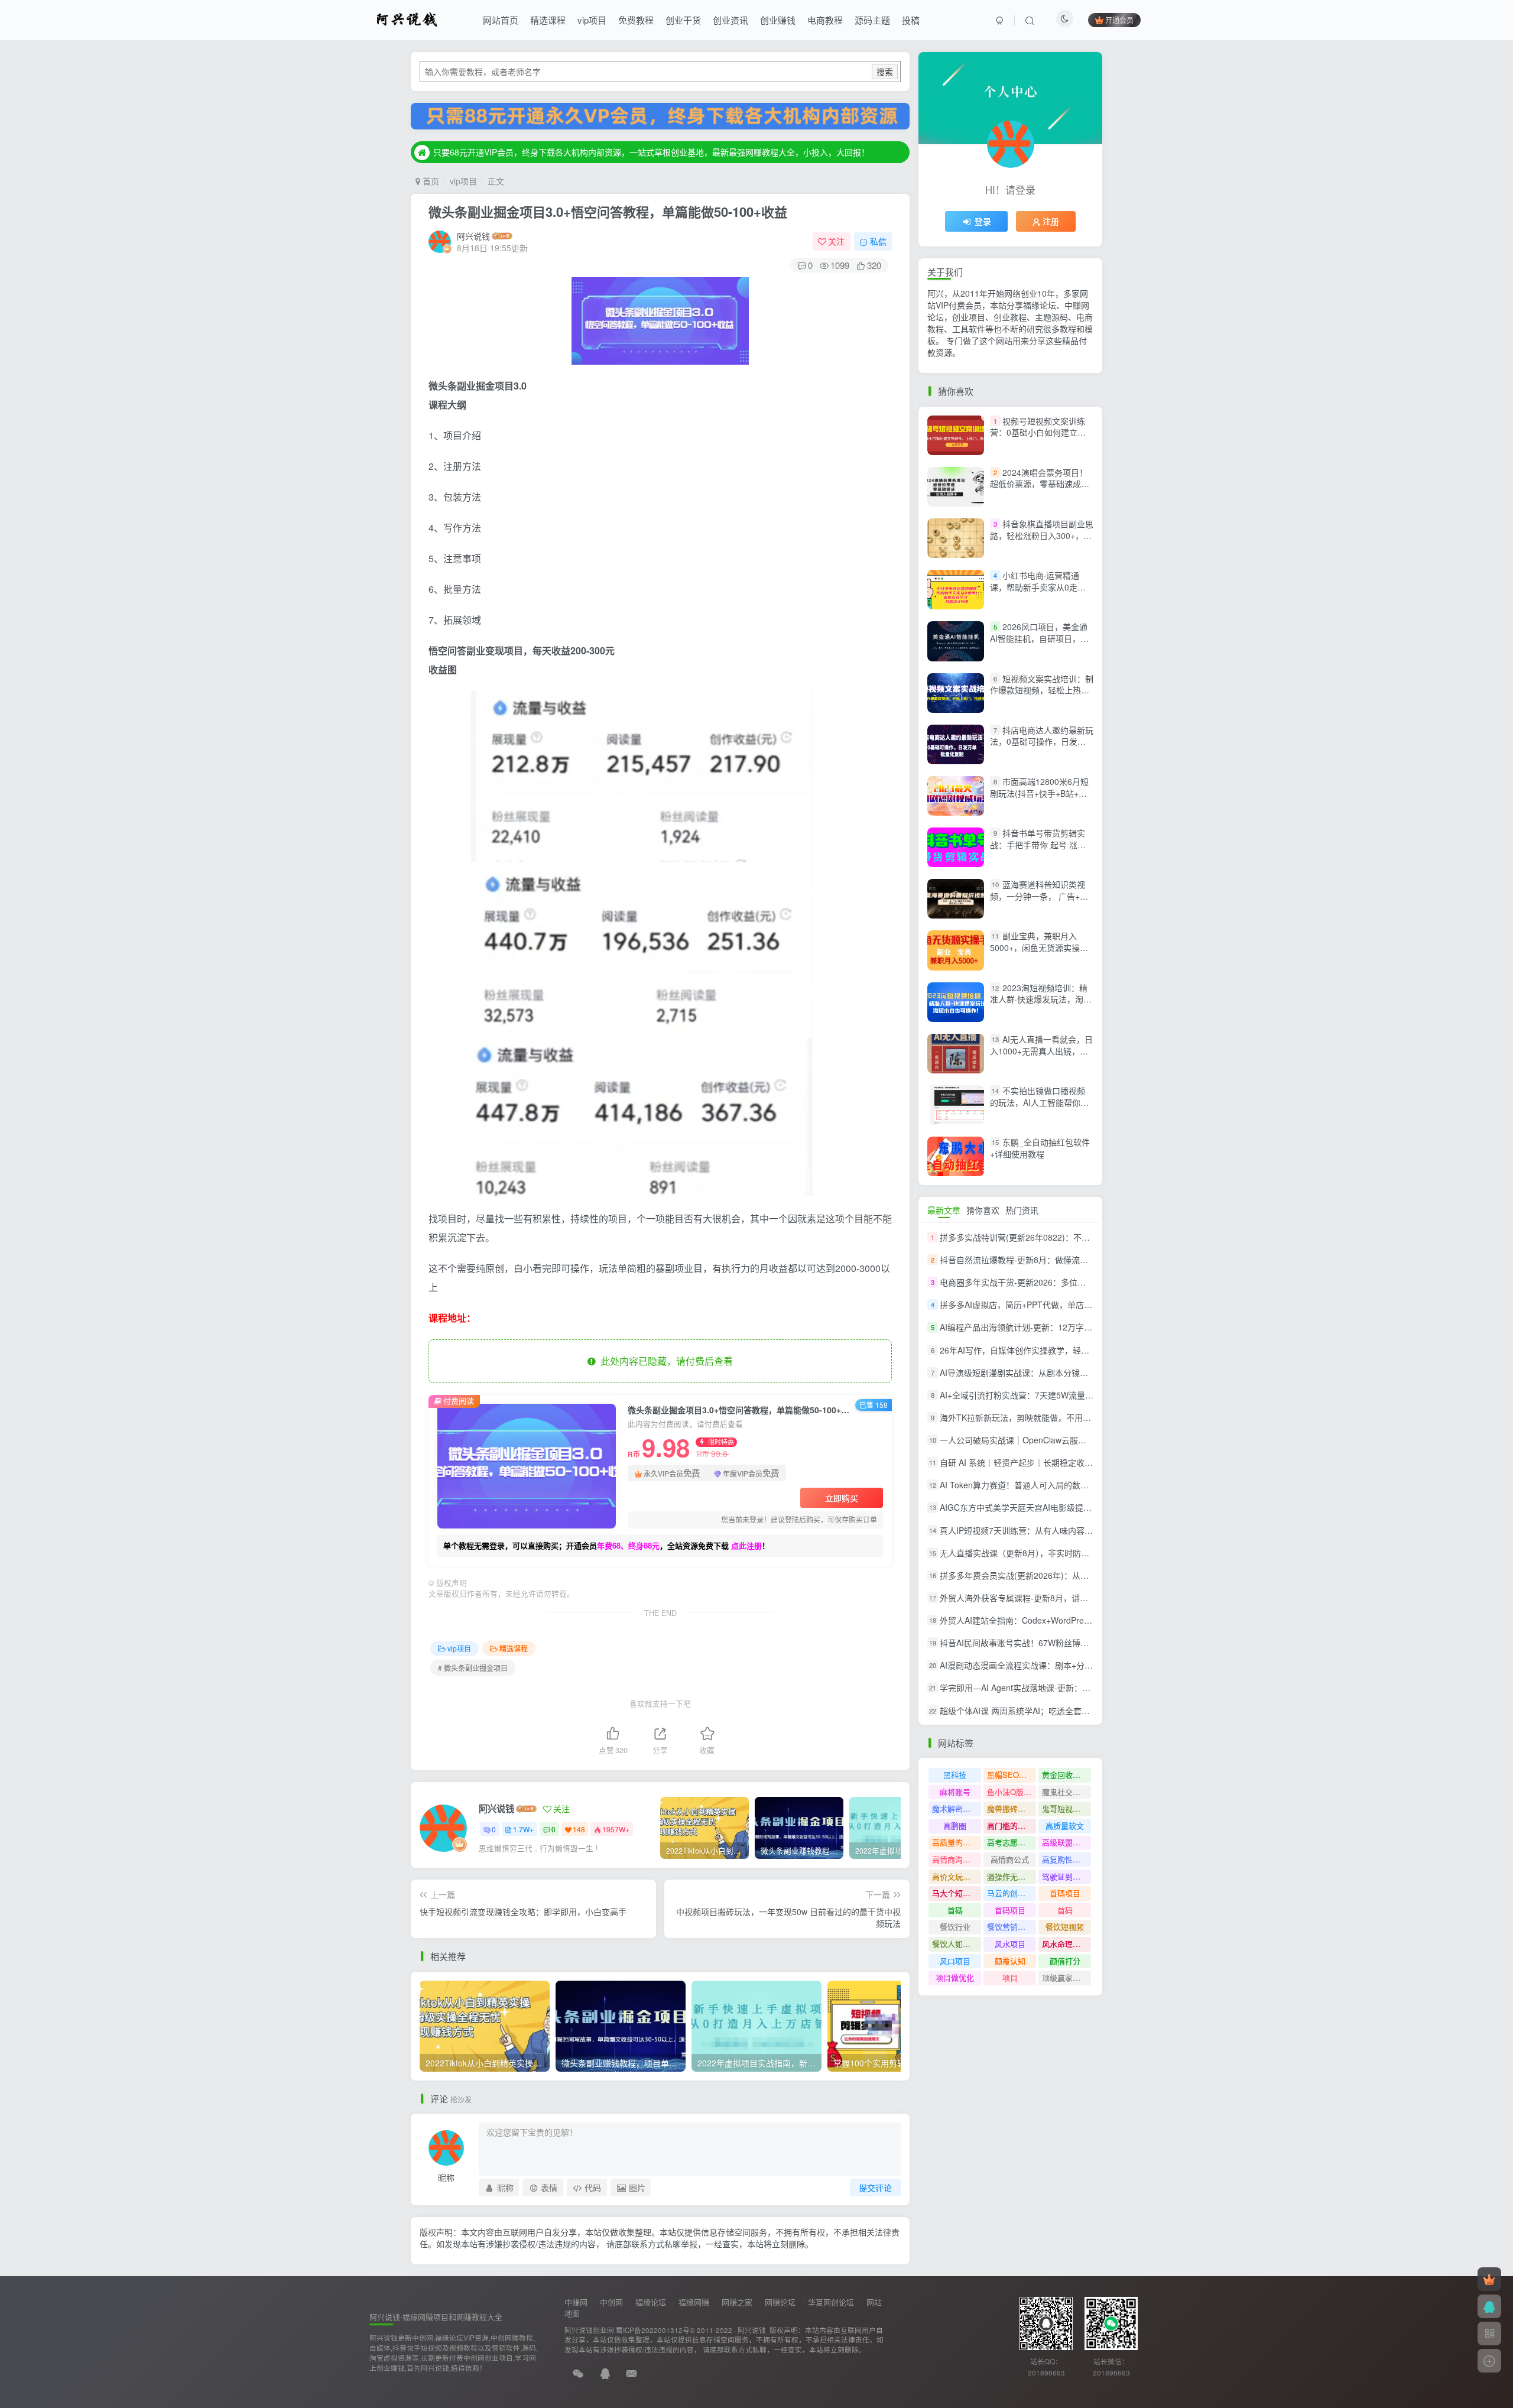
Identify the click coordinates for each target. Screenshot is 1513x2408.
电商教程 (825, 20)
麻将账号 (955, 1792)
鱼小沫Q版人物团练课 (1012, 1792)
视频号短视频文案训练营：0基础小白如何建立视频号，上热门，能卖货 (1038, 432)
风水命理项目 (1065, 1944)
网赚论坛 (780, 2302)
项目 (1010, 1977)
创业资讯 (730, 20)
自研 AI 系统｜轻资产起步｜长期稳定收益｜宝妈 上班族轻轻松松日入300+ (1077, 1462)
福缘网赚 (694, 2302)
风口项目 (955, 1961)
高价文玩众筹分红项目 (957, 1876)
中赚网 (576, 2302)
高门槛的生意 (1010, 1826)
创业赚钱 (778, 20)
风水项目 (1010, 1944)
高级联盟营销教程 (1066, 1842)
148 (579, 1829)
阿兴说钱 (473, 236)
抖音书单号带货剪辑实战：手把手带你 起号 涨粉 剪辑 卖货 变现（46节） (1038, 844)
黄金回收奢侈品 (1066, 1775)
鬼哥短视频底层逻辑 (1066, 1808)
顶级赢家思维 (1065, 1977)
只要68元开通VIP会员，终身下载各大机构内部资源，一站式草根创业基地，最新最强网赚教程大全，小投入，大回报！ (651, 152)
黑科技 (955, 1775)
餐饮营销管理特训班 (1012, 1927)
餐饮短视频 (1065, 1927)
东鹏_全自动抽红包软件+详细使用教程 (1040, 1148)
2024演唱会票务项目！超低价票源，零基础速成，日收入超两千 (1040, 484)
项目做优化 (955, 1977)
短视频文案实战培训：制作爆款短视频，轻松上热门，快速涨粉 (1042, 690)
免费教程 (636, 20)
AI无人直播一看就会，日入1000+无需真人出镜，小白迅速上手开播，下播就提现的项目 (1041, 1057)
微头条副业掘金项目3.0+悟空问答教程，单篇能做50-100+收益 (608, 212)
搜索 (885, 72)
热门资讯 (1022, 1210)
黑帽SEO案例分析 (1012, 1775)
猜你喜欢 (983, 1210)
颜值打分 (1065, 1961)
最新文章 (944, 1210)
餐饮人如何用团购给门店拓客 (957, 1944)
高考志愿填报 (1010, 1842)
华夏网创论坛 (831, 2302)
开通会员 (1119, 20)
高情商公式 (1010, 1859)
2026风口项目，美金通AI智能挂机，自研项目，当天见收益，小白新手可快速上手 (1040, 644)
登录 (983, 221)
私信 (878, 241)
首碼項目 (1065, 1893)
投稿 (911, 20)
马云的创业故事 (1012, 1893)
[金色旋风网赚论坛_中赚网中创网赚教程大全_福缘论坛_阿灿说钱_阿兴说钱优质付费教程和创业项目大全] (407, 18)
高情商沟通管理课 (957, 1859)
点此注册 (746, 1545)
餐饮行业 (955, 1927)
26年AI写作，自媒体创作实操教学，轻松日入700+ (1032, 1350)
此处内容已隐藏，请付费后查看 (664, 1361)
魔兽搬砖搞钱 (1010, 1808)
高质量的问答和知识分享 (957, 1842)
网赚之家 (737, 2302)
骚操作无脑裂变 (1012, 1876)
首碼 (955, 1910)
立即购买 (842, 1498)
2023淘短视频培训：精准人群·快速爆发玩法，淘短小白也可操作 (1041, 999)
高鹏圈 (955, 1826)
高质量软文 (1065, 1826)
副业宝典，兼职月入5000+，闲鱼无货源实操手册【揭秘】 (1039, 948)
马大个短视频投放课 (957, 1893)
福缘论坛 (651, 2302)
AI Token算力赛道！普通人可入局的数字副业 (1022, 1485)
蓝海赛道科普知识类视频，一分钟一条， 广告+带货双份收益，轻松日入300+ (1041, 896)
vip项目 (592, 20)
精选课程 (548, 20)
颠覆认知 (1010, 1961)
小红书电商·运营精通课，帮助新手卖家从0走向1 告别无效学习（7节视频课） (1042, 587)
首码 (1065, 1910)
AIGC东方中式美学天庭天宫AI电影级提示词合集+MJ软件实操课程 (1061, 1508)
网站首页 (501, 20)
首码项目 (1010, 1910)
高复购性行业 (1065, 1859)
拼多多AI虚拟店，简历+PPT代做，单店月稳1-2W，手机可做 (1051, 1304)
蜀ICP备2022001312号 (653, 2330)
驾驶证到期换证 (1066, 1876)
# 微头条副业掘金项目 (473, 1668)
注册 (1051, 221)
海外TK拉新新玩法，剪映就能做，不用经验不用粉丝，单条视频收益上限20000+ (1087, 1417)
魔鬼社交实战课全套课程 (1066, 1792)
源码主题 (872, 20)
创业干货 (683, 20)
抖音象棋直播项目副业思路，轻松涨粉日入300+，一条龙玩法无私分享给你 (1042, 535)
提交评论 (875, 2188)
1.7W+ (523, 1829)
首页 (430, 181)
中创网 (611, 2302)
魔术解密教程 (955, 1808)
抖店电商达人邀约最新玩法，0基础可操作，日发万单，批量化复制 (1042, 741)
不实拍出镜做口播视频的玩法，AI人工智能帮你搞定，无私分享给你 (1039, 1102)
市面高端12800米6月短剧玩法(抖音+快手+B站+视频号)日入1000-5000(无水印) (1039, 799)
